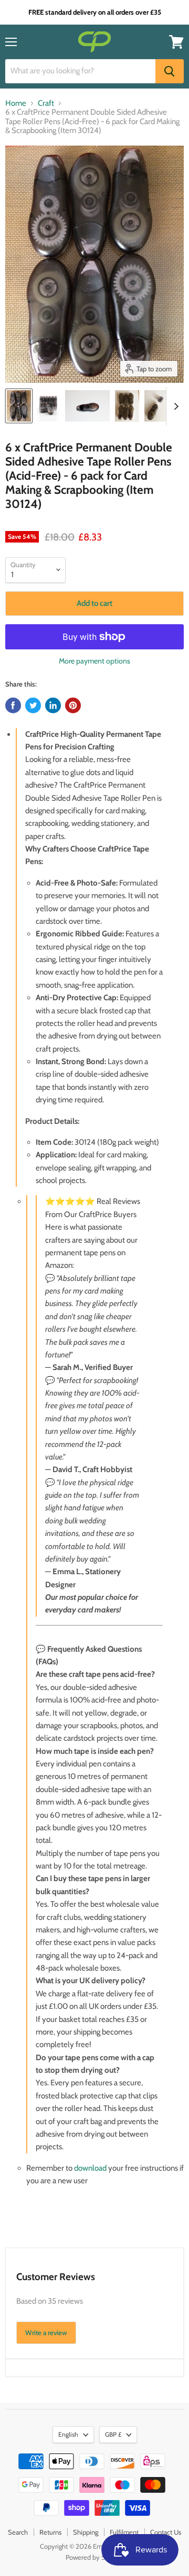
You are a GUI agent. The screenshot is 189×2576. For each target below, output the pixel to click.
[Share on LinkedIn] (53, 705)
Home (16, 103)
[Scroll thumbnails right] (174, 406)
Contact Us (166, 2532)
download (90, 2168)
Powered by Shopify (95, 2557)
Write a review (46, 2332)
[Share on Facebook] (13, 705)
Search (18, 2532)
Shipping (86, 2532)
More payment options (94, 661)
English (68, 2434)
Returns (50, 2532)
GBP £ (113, 2434)
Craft (46, 103)
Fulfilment (124, 2532)
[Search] (170, 71)
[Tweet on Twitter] (33, 705)
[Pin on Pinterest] (73, 705)
